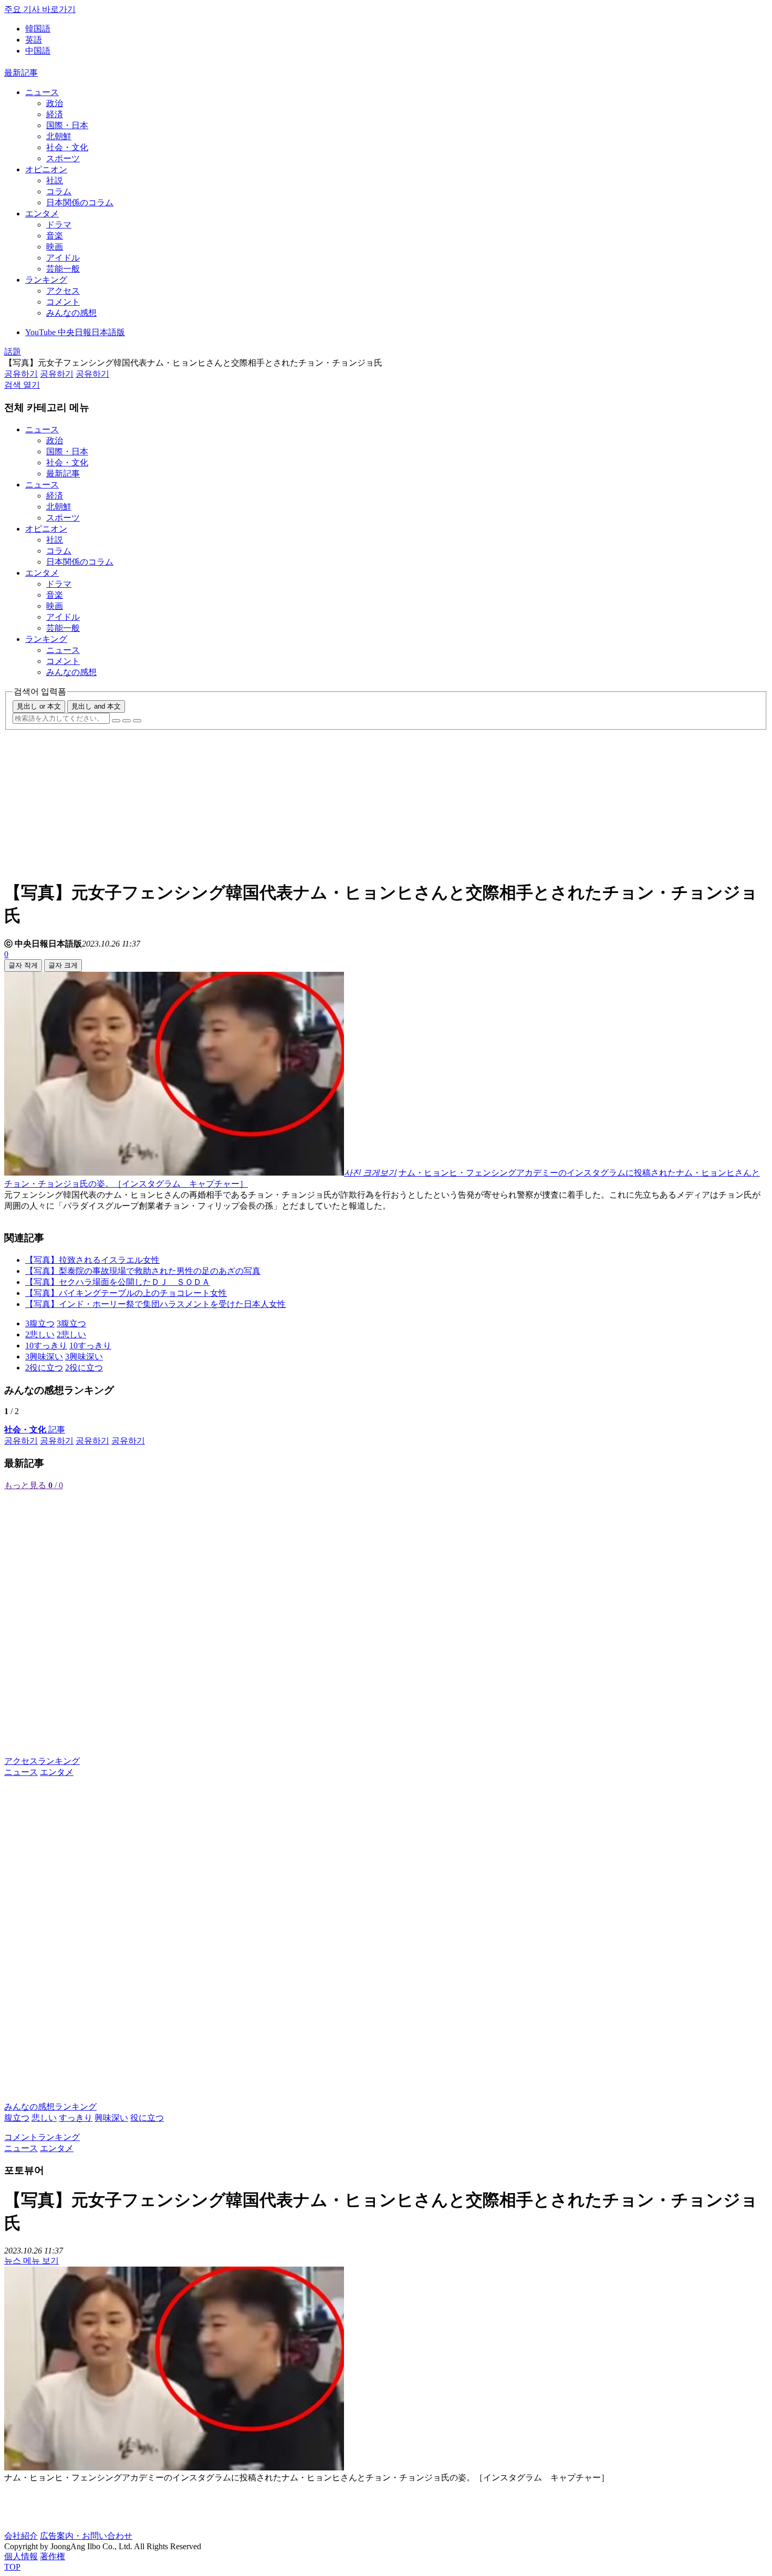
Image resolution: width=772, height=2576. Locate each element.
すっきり (76, 2118)
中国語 (38, 51)
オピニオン (46, 169)
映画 (55, 247)
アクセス (63, 291)
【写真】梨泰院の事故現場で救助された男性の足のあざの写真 (143, 1271)
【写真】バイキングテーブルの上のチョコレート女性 (126, 1293)
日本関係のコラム (80, 202)
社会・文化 (67, 147)
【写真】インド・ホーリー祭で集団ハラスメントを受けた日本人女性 (155, 1304)
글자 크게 (63, 965)
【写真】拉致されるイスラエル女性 (92, 1260)
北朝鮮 (59, 136)
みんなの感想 (71, 313)
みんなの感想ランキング (50, 2107)
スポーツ (63, 158)
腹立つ (17, 2118)
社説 (55, 180)
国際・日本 (67, 125)
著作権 (53, 2556)
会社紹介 (21, 2536)
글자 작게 (23, 965)
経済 (55, 114)
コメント (63, 302)
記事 (35, 1430)
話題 (13, 352)
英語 (34, 40)
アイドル (63, 258)
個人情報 (21, 2556)
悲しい (44, 2118)
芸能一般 (63, 269)
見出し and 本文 (96, 706)
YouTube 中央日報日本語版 (75, 332)
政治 (55, 103)
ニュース (42, 92)
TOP (12, 2567)
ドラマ (59, 225)
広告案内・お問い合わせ (86, 2536)
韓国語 (38, 29)
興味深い (111, 2118)
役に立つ (147, 2118)
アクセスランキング (42, 1761)
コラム (59, 191)
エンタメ (42, 214)
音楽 (55, 236)
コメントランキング (42, 2137)
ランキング (46, 280)
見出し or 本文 (39, 706)
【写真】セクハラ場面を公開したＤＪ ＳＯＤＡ (118, 1282)
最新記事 (21, 73)
